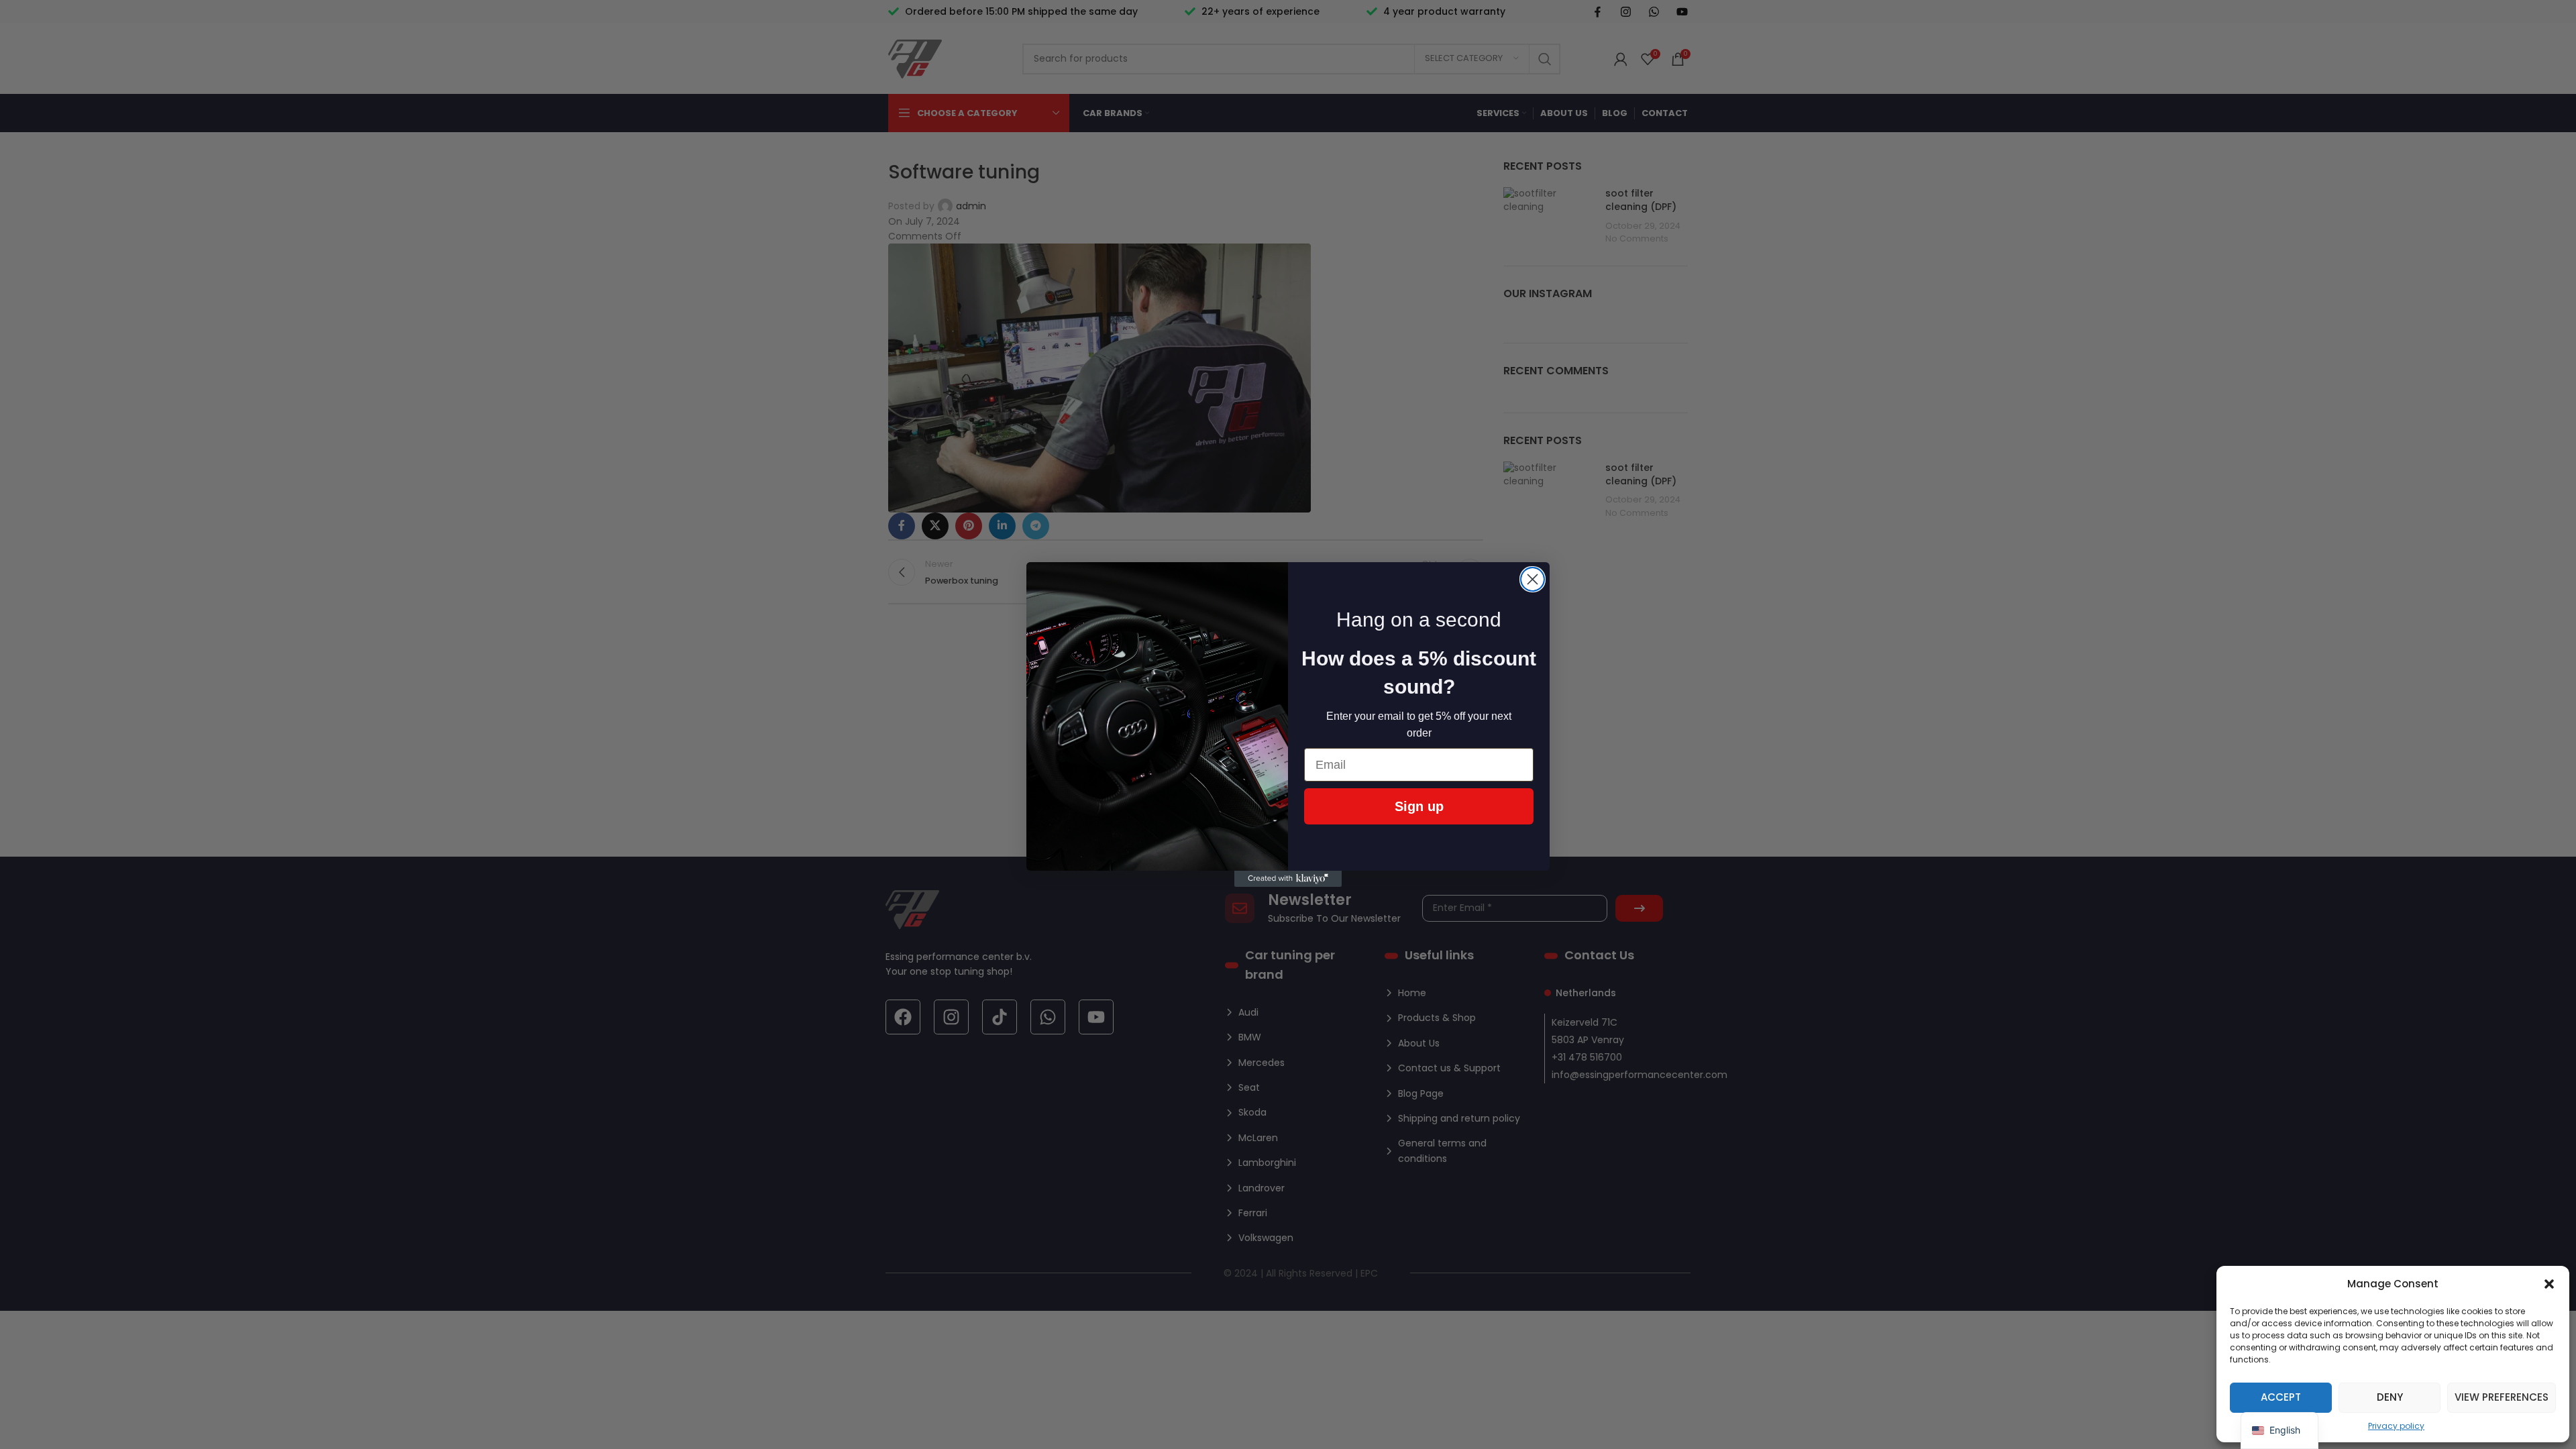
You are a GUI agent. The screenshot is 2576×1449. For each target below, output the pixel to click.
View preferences (2502, 1397)
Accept (2281, 1397)
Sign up (1419, 806)
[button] (2549, 1284)
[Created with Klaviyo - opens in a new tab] (1288, 879)
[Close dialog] (1533, 579)
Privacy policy (2396, 1426)
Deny (2390, 1397)
